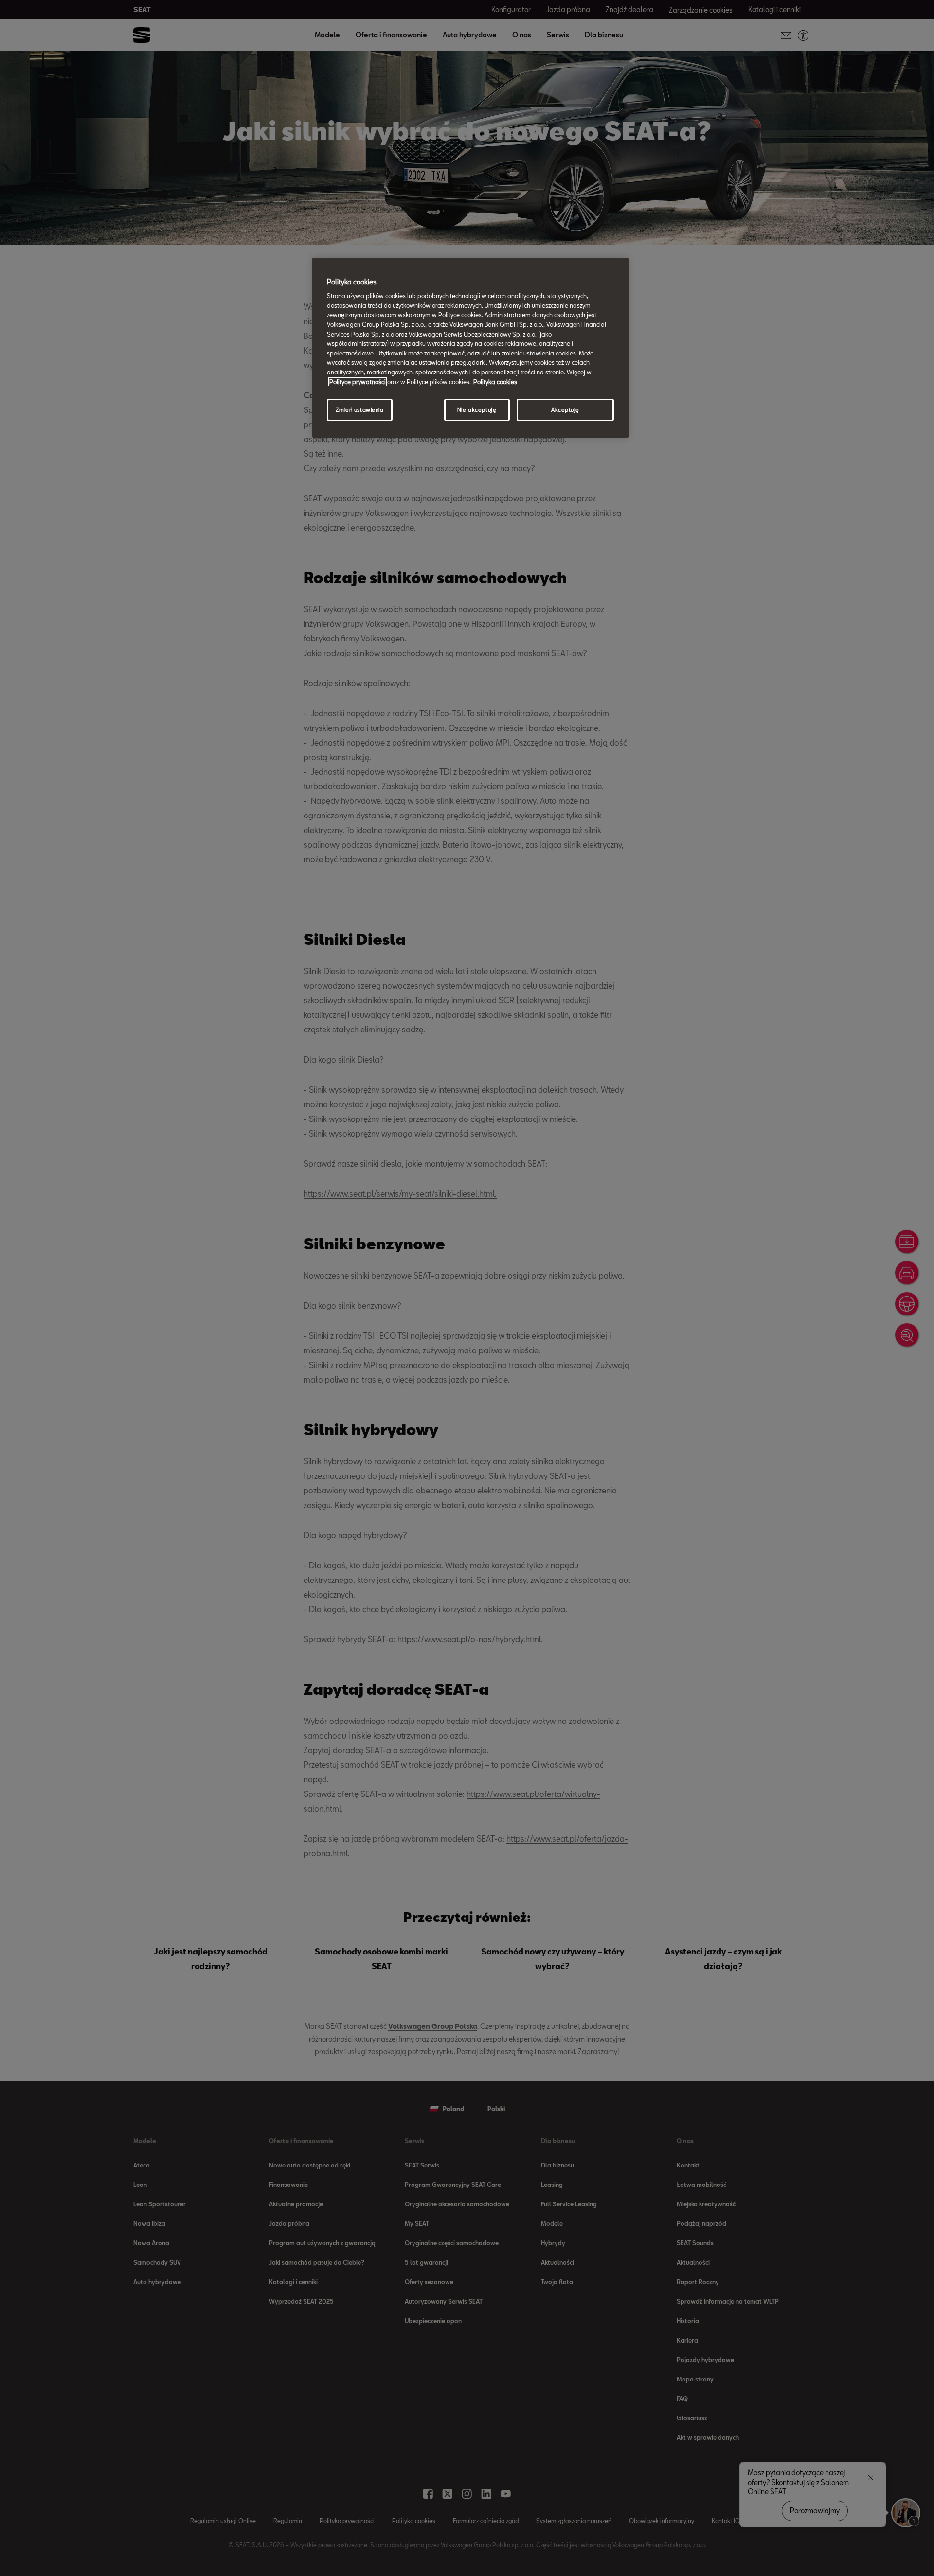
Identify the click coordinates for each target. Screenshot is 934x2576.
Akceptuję (565, 410)
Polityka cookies (495, 382)
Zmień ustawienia (359, 410)
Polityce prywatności (358, 382)
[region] (470, 348)
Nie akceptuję (477, 410)
